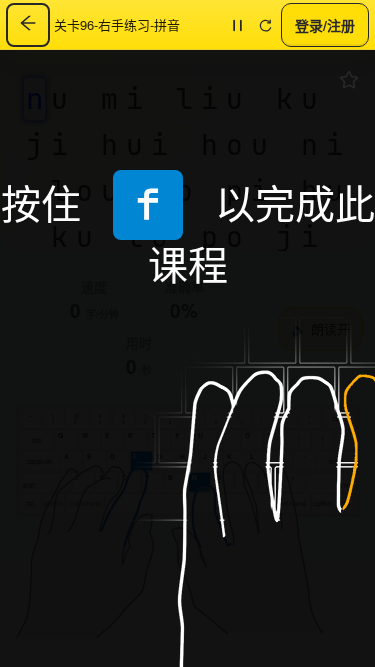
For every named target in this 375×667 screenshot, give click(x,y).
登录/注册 (325, 24)
